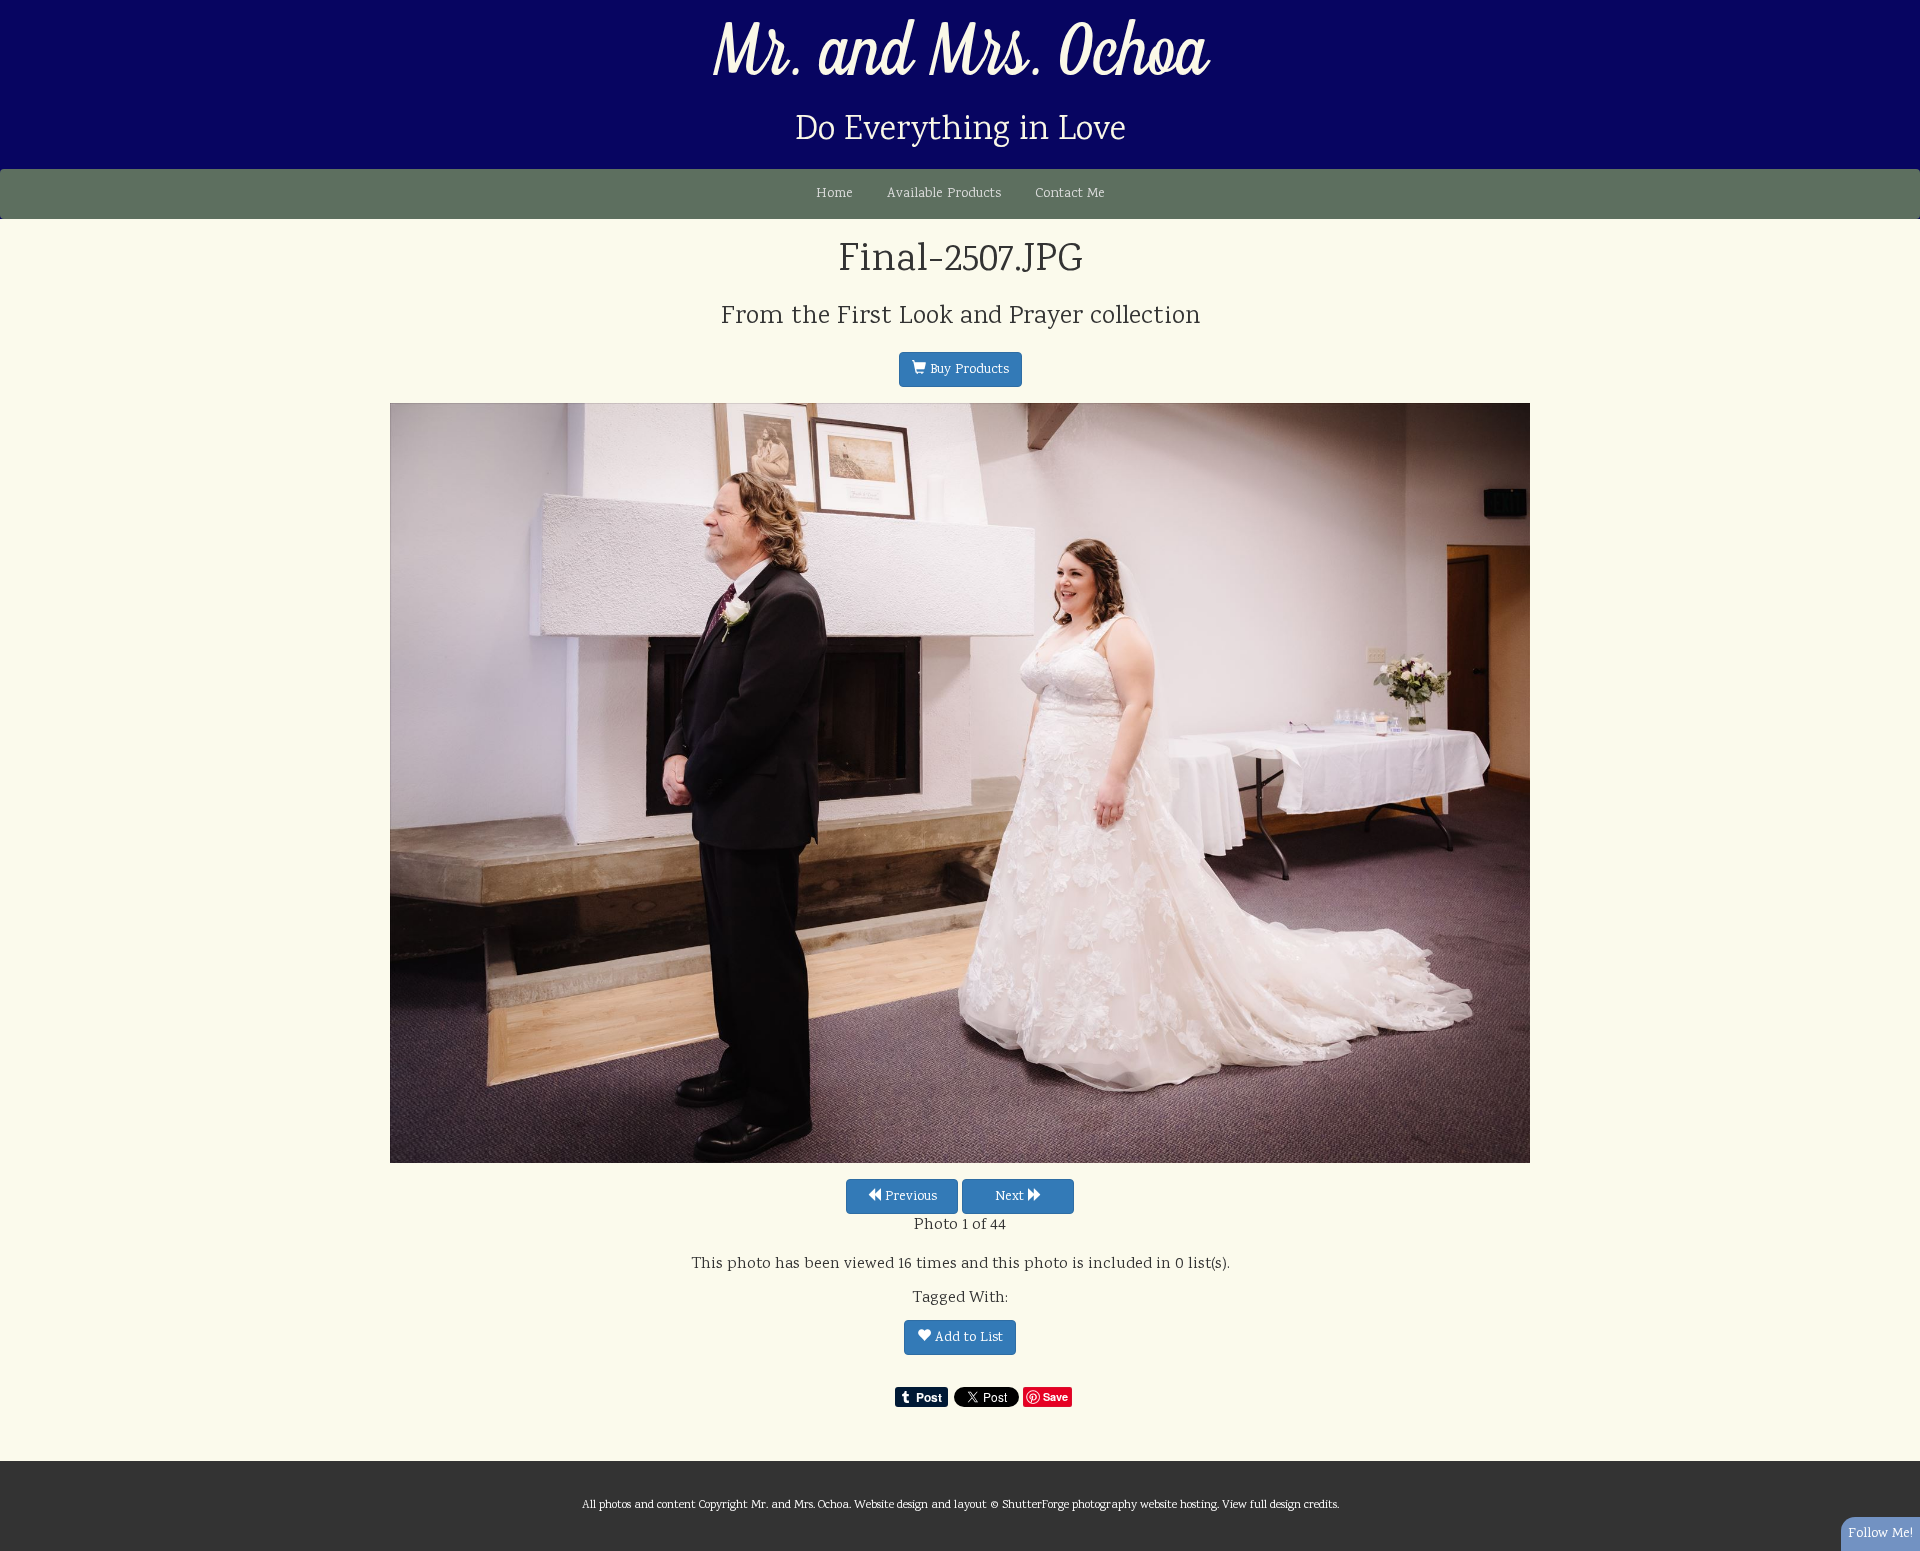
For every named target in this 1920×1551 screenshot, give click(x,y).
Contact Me (1070, 194)
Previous (909, 1197)
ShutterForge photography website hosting (1109, 1505)
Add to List (967, 1338)
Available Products (944, 194)
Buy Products (967, 370)
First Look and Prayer (960, 317)
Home (834, 194)
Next (1011, 1197)
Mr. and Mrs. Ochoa (960, 53)
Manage (1893, 10)
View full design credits (1279, 1505)
